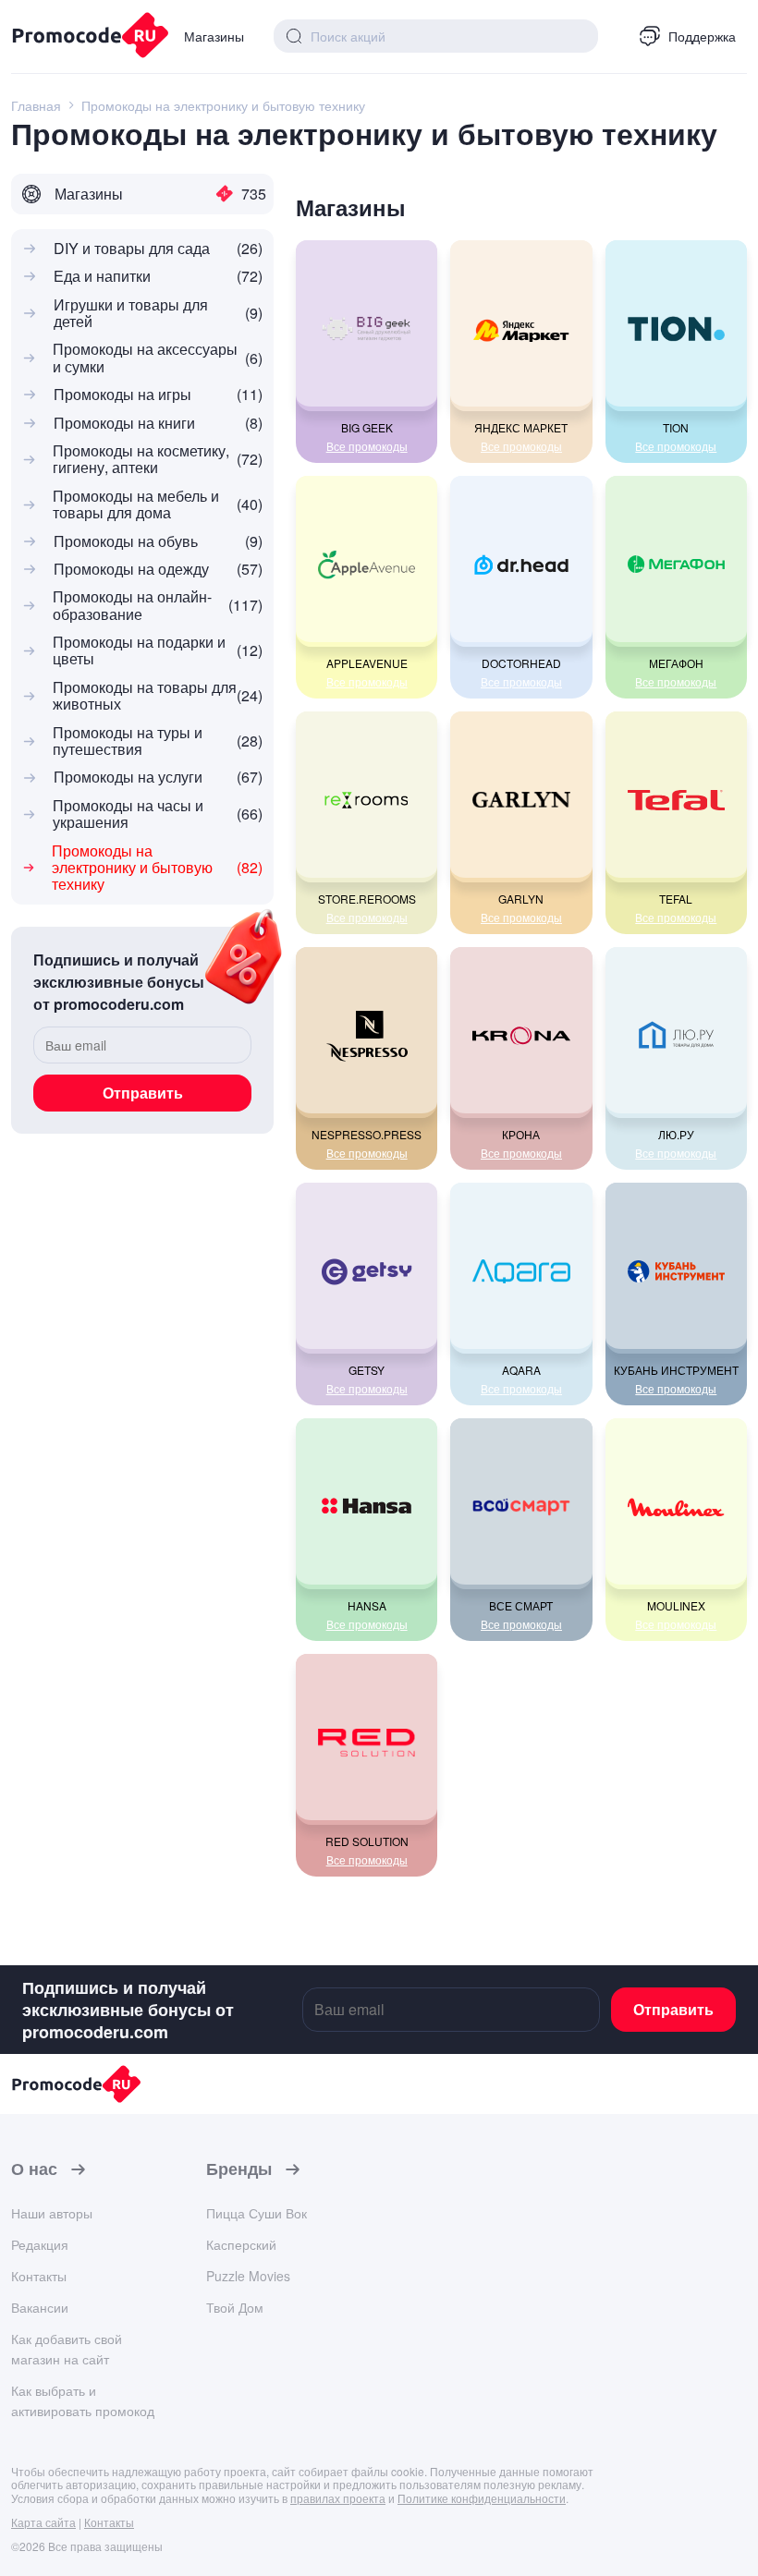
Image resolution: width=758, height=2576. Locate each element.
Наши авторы (52, 2213)
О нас (34, 2169)
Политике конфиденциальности (482, 2498)
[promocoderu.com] (83, 37)
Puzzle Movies (248, 2276)
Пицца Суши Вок (257, 2213)
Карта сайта (43, 2522)
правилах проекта (338, 2498)
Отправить (143, 1093)
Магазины (214, 36)
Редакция (40, 2244)
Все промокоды (367, 446)
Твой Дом (235, 2307)
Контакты (39, 2276)
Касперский (241, 2244)
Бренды (239, 2169)
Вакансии (40, 2307)
